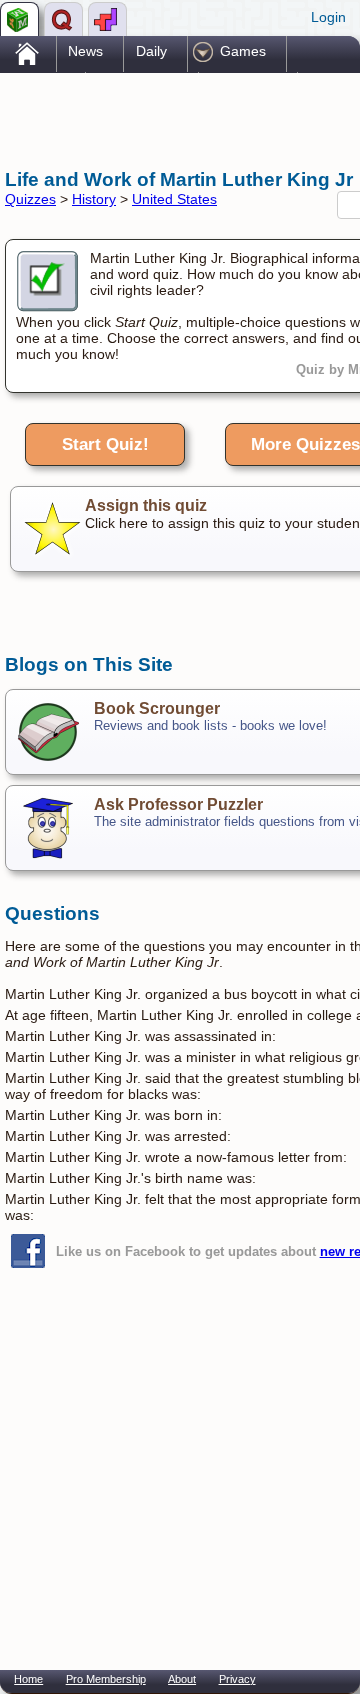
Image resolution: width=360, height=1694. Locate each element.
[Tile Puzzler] (107, 19)
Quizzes (30, 199)
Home (28, 1679)
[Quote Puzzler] (63, 19)
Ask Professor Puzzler (178, 804)
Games (243, 51)
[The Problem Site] (19, 19)
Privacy (237, 1679)
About (182, 1679)
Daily (151, 51)
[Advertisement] (165, 118)
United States (174, 199)
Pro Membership (106, 1679)
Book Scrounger (157, 708)
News (85, 51)
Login (328, 17)
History (94, 199)
